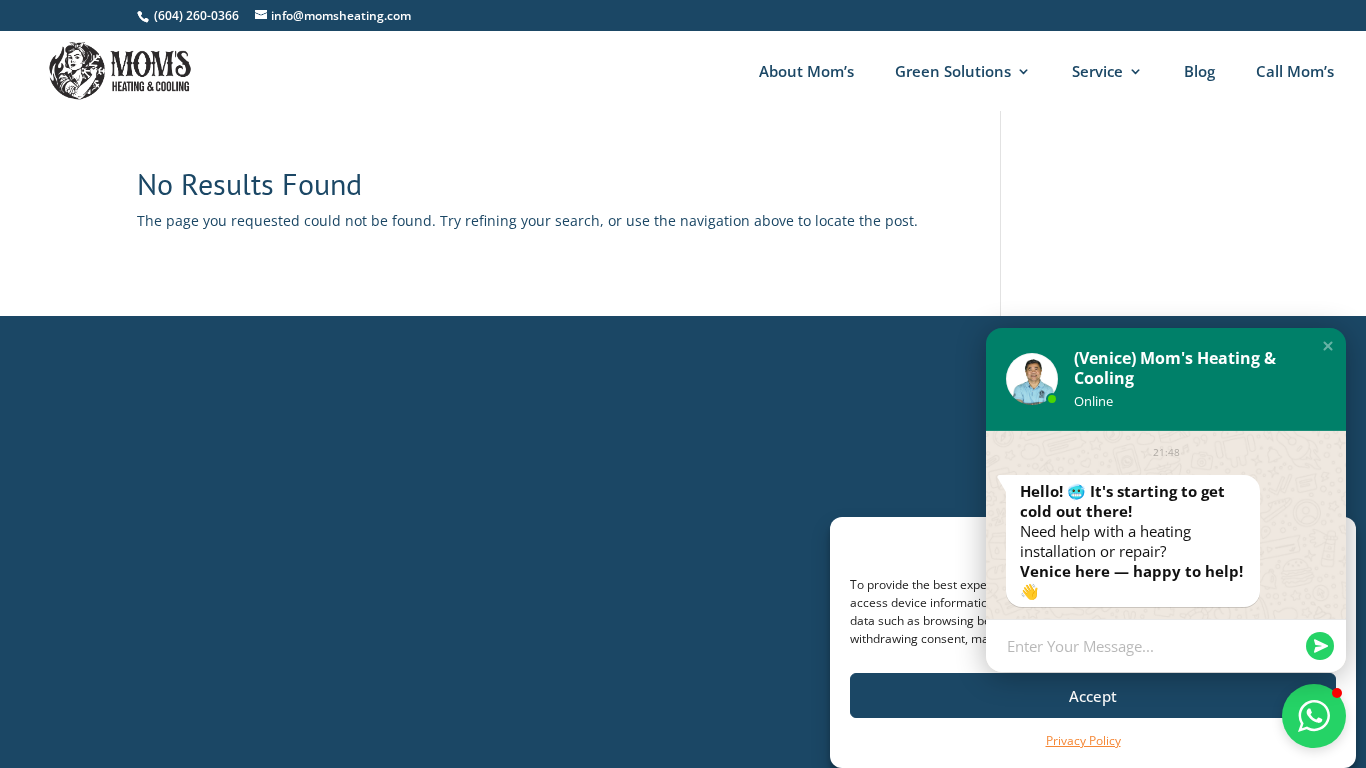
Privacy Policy (1083, 740)
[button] (1328, 346)
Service (1097, 72)
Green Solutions (953, 72)
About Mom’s (806, 72)
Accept (1093, 696)
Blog (1199, 72)
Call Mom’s (1295, 72)
